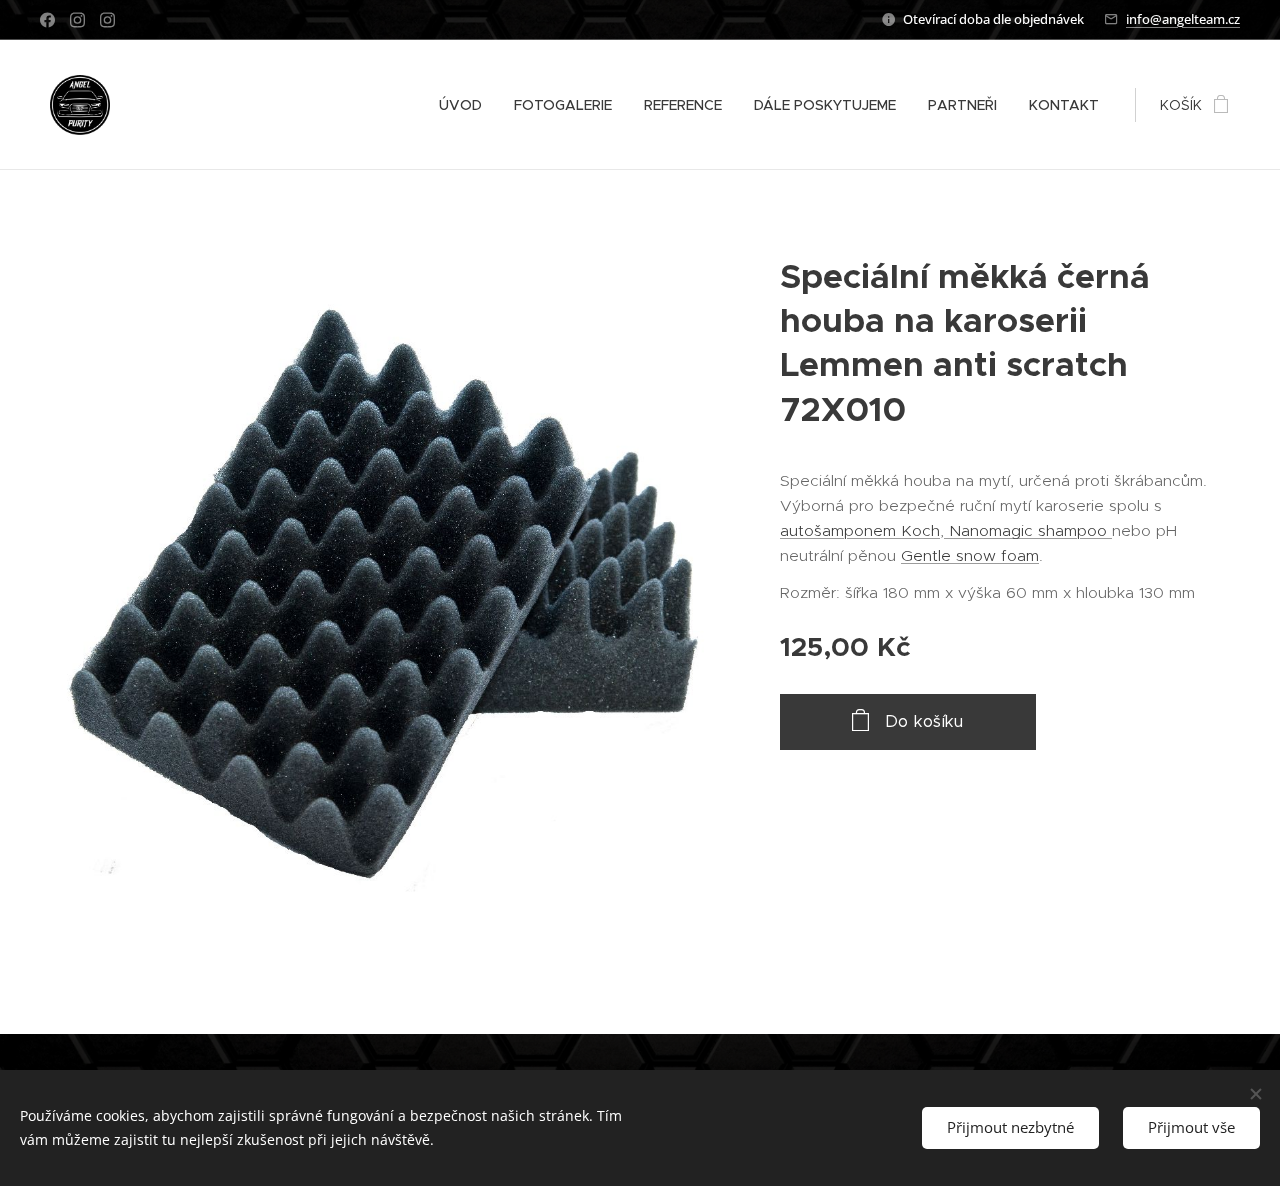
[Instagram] (77, 20)
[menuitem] (466, 105)
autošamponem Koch (860, 530)
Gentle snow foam (970, 555)
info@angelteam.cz (1183, 19)
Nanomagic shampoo (1028, 530)
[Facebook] (47, 20)
